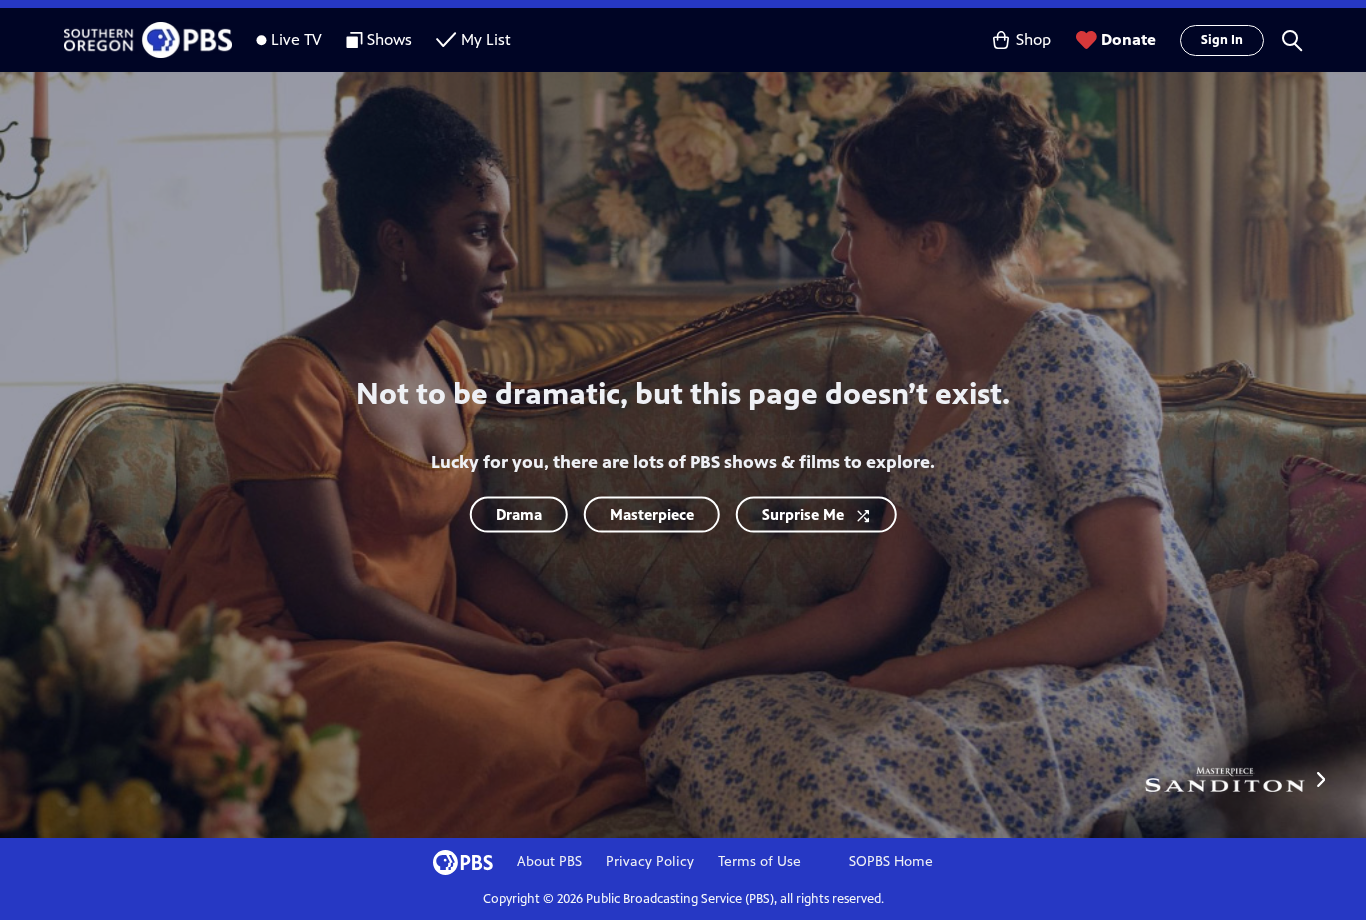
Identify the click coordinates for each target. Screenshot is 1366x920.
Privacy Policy (650, 861)
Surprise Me (803, 514)
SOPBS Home (891, 861)
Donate (1128, 39)
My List (486, 39)
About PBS (549, 861)
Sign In (1222, 40)
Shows (389, 39)
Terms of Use (759, 861)
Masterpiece (652, 514)
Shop (1033, 39)
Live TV (296, 39)
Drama (519, 514)
